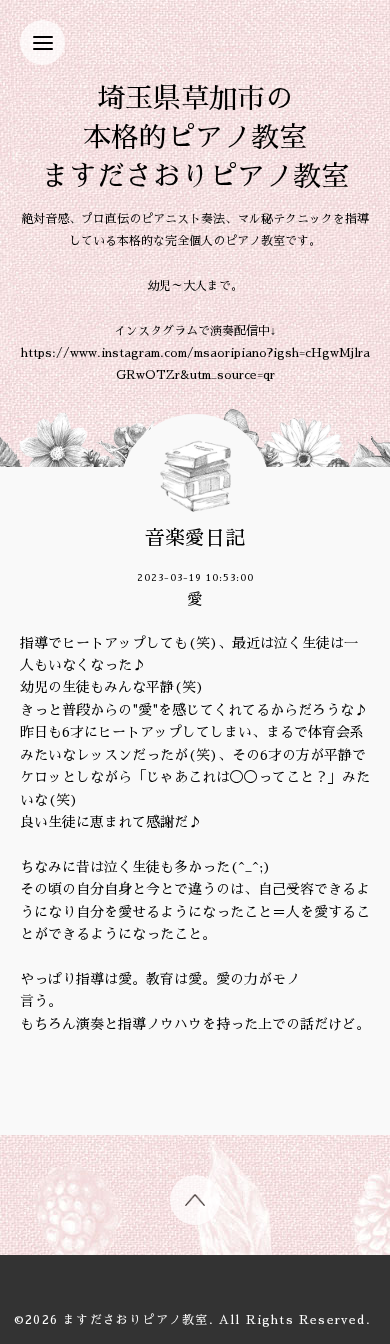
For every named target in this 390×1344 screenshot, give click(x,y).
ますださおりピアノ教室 (135, 1320)
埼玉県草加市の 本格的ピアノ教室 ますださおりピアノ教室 (195, 138)
